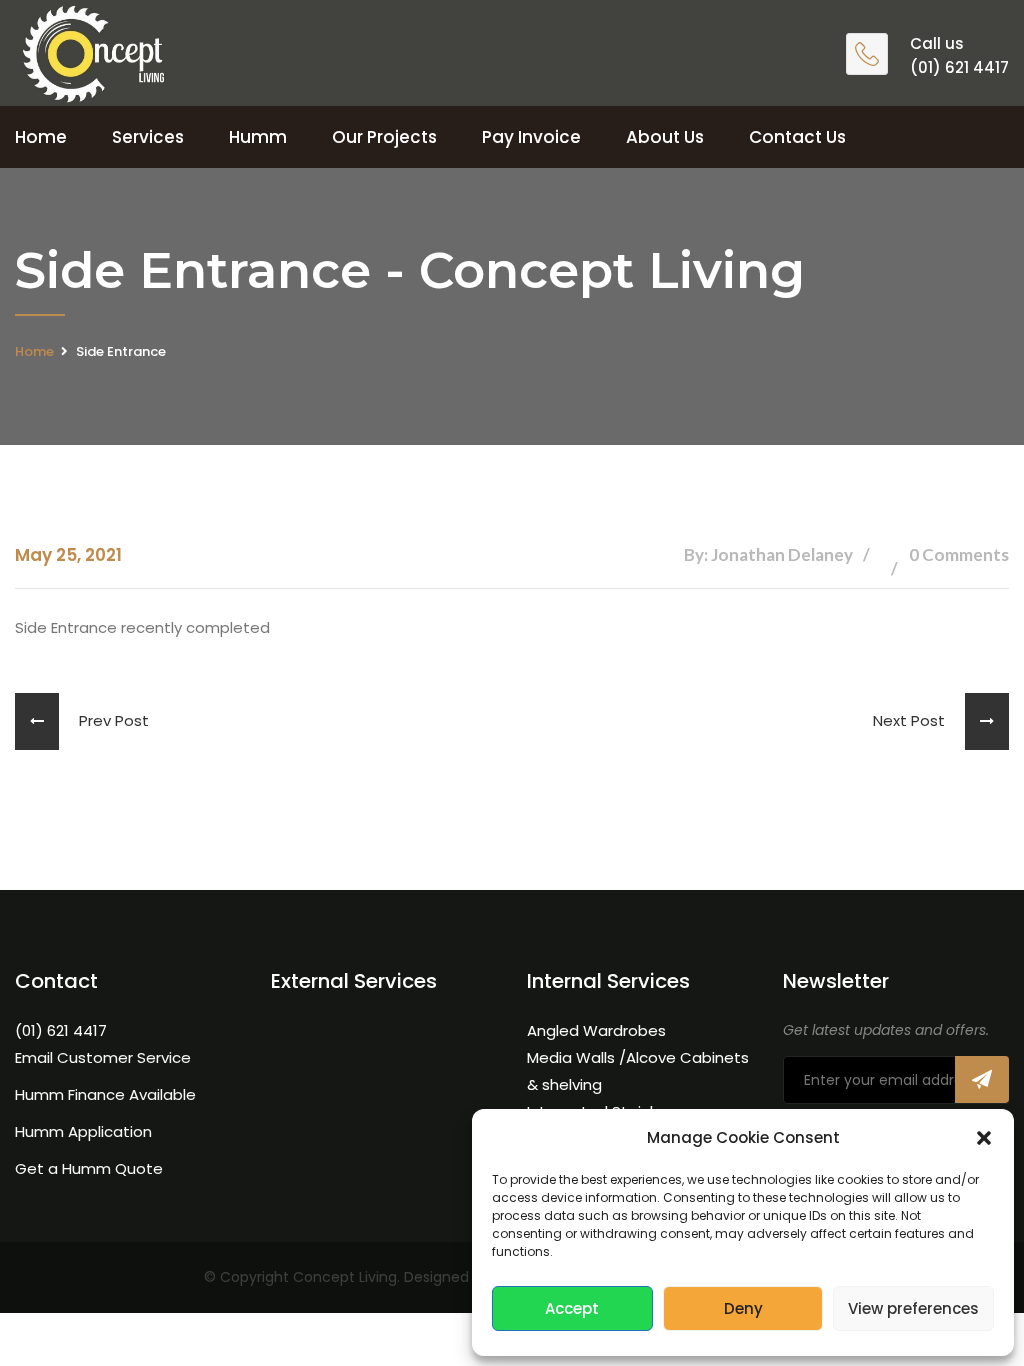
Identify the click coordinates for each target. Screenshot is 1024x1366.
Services (148, 137)
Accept (572, 1308)
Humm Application (83, 1131)
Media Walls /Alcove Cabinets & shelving (638, 1071)
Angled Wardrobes (596, 1030)
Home (41, 137)
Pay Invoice (531, 137)
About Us (665, 137)
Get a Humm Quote (89, 1168)
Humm (258, 137)
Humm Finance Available (105, 1094)
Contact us (797, 137)
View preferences (913, 1308)
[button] (984, 1138)
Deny (743, 1308)
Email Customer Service (103, 1057)
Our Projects (384, 137)
